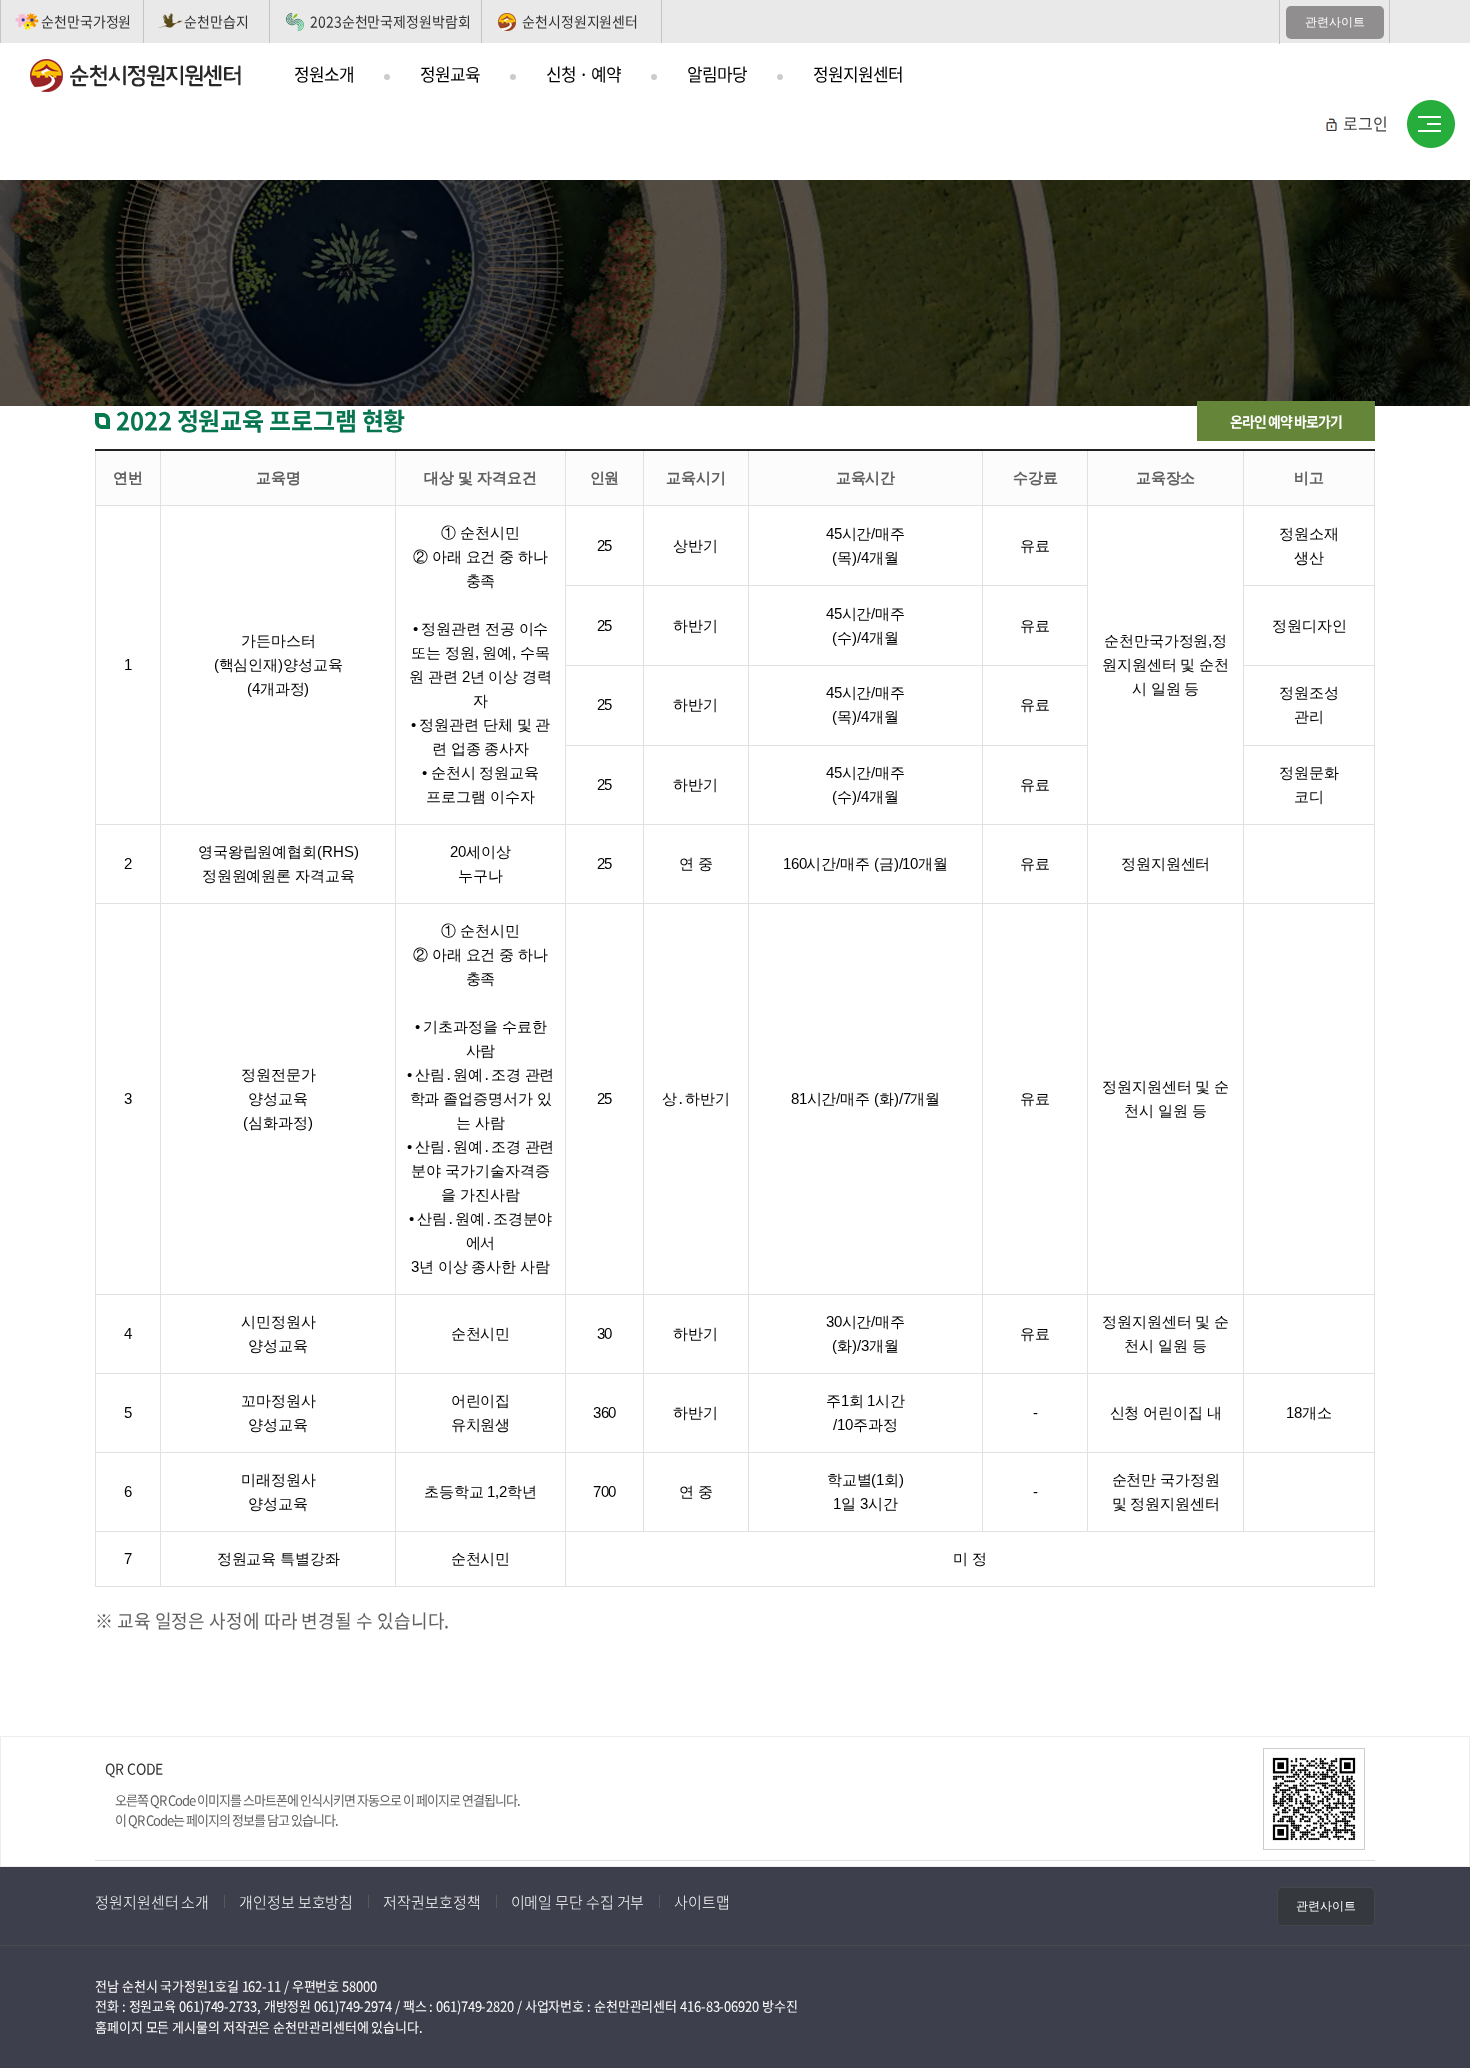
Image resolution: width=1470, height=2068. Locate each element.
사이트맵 (1431, 125)
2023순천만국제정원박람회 (390, 21)
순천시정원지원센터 (580, 21)
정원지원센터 (858, 73)
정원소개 (324, 73)
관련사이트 (1335, 22)
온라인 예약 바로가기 (1286, 421)
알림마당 (717, 73)
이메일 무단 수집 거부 (578, 1902)
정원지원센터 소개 (152, 1902)
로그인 (1365, 123)
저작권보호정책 (431, 1902)
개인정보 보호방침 (296, 1902)
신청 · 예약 (583, 73)
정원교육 (450, 73)
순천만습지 (216, 21)
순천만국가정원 (86, 21)
